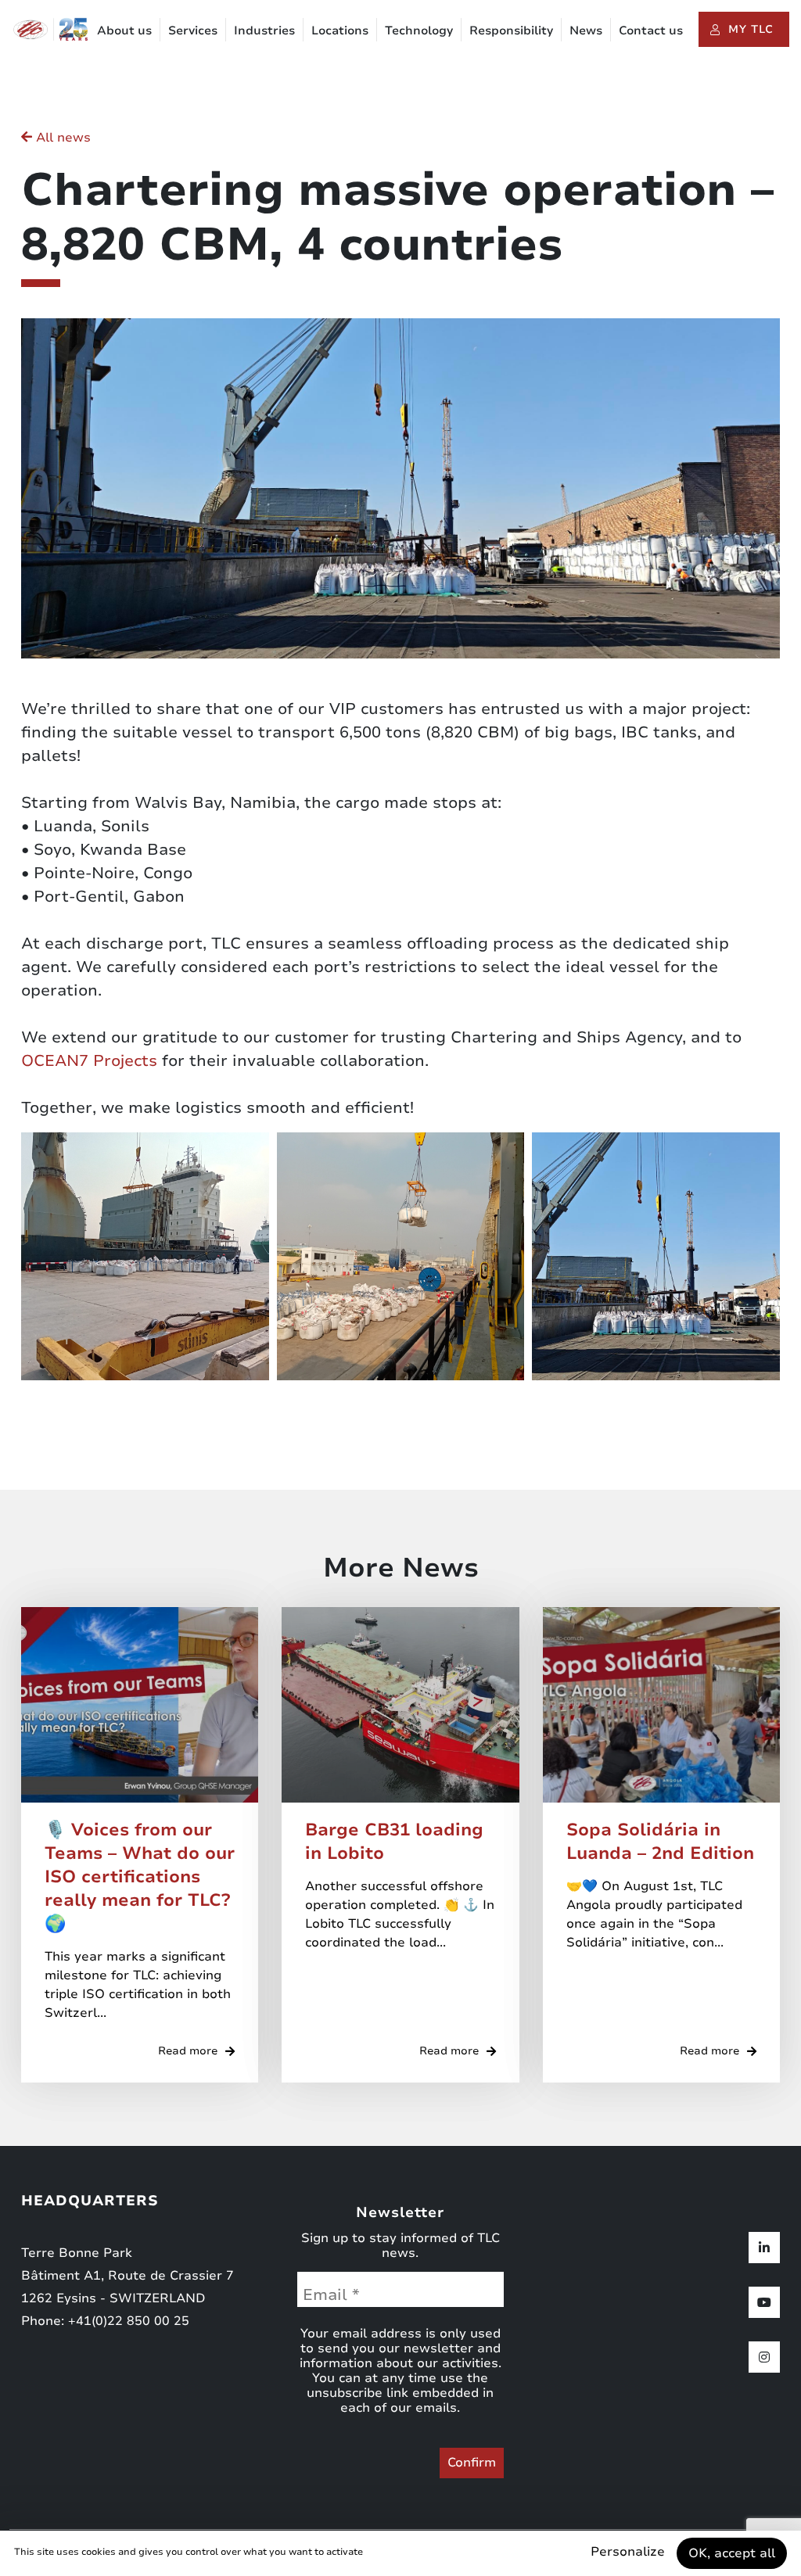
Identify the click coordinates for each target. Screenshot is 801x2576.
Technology (419, 30)
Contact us (651, 30)
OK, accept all (732, 2553)
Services (193, 30)
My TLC (751, 29)
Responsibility (511, 30)
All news (61, 138)
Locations (340, 30)
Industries (264, 30)
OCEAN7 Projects (89, 1061)
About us (124, 30)
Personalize (628, 2552)
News (586, 30)
